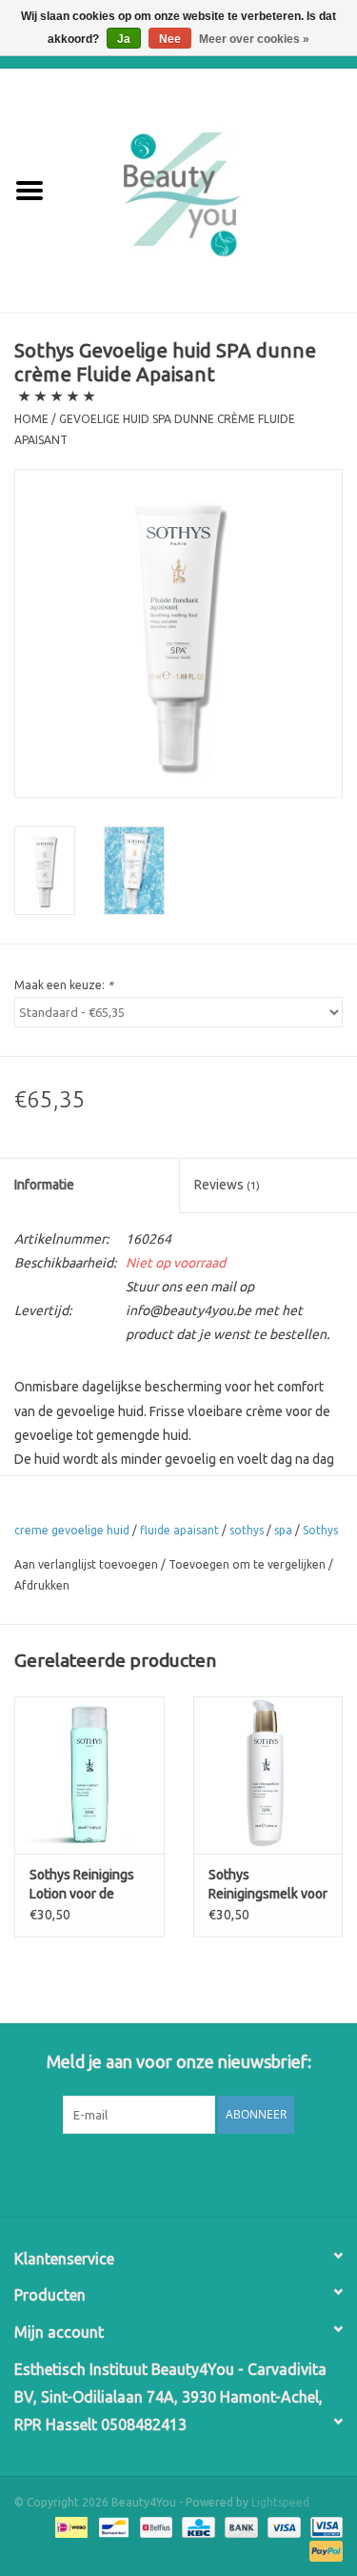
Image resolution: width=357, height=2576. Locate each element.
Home (31, 419)
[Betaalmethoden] (69, 2526)
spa (283, 1530)
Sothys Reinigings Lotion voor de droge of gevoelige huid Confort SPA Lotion (86, 1885)
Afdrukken (42, 1585)
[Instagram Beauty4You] (228, 2173)
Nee (170, 39)
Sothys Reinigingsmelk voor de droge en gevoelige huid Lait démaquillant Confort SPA (268, 1885)
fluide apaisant (179, 1530)
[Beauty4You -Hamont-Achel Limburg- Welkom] (208, 190)
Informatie (44, 1185)
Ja (124, 39)
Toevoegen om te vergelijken (248, 1564)
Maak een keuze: (64, 985)
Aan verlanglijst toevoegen (86, 1564)
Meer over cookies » (254, 39)
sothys (247, 1530)
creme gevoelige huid (72, 1530)
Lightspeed (280, 2502)
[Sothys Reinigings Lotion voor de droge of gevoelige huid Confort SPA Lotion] (89, 1775)
